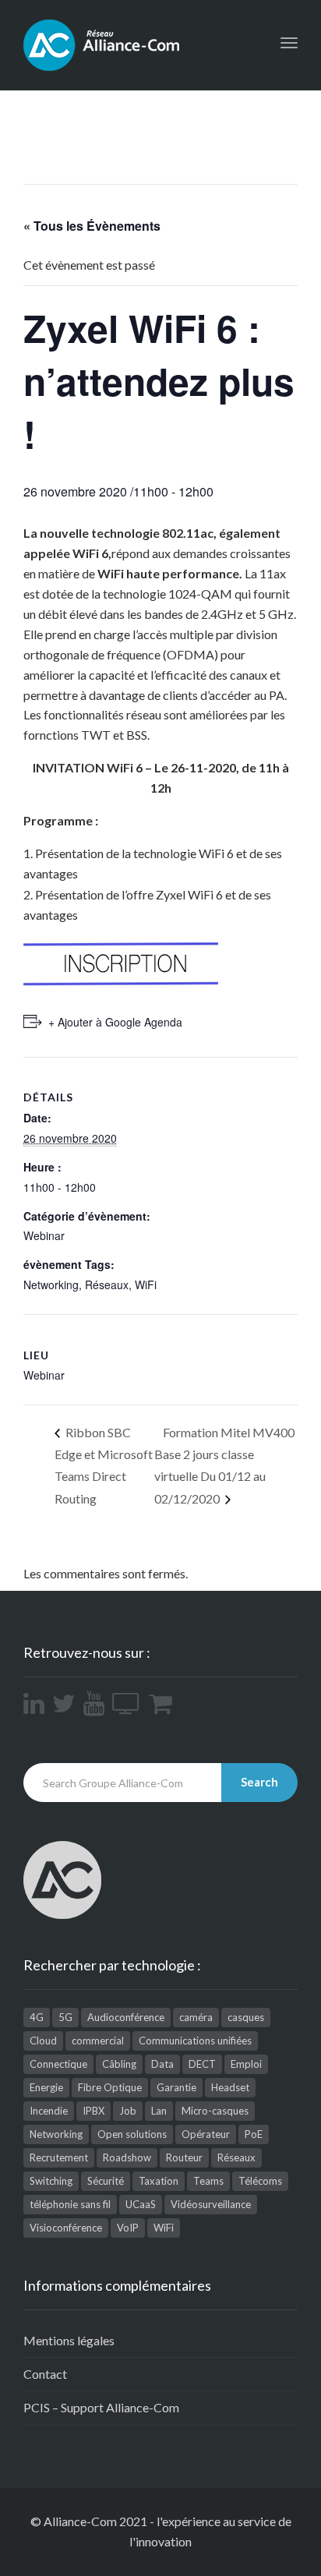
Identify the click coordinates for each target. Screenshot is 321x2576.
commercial (98, 2041)
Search (259, 1782)
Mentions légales (69, 2340)
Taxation (159, 2181)
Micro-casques (215, 2111)
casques (246, 2017)
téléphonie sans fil (70, 2204)
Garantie (176, 2087)
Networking (51, 1284)
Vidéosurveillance (211, 2204)
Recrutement (59, 2157)
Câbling (119, 2064)
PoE (254, 2134)
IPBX (93, 2111)
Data (162, 2064)
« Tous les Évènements (92, 226)
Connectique (58, 2064)
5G (65, 2017)
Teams (208, 2181)
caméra (196, 2017)
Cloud (43, 2041)
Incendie (49, 2111)
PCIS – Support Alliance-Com (101, 2407)
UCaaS (141, 2204)
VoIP (128, 2228)
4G (37, 2017)
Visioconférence (66, 2228)
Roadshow (127, 2157)
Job (128, 2111)
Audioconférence (126, 2017)
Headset (230, 2087)
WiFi (146, 1284)
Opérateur (206, 2134)
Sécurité (106, 2181)
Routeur (184, 2157)
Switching (51, 2181)
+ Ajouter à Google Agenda (115, 1022)
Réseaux (107, 1284)
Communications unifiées (195, 2041)
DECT (202, 2064)
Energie (46, 2087)
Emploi (246, 2064)
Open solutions (132, 2134)
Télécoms (260, 2181)
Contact (45, 2374)
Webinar (44, 1235)
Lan (159, 2111)
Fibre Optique (110, 2087)
